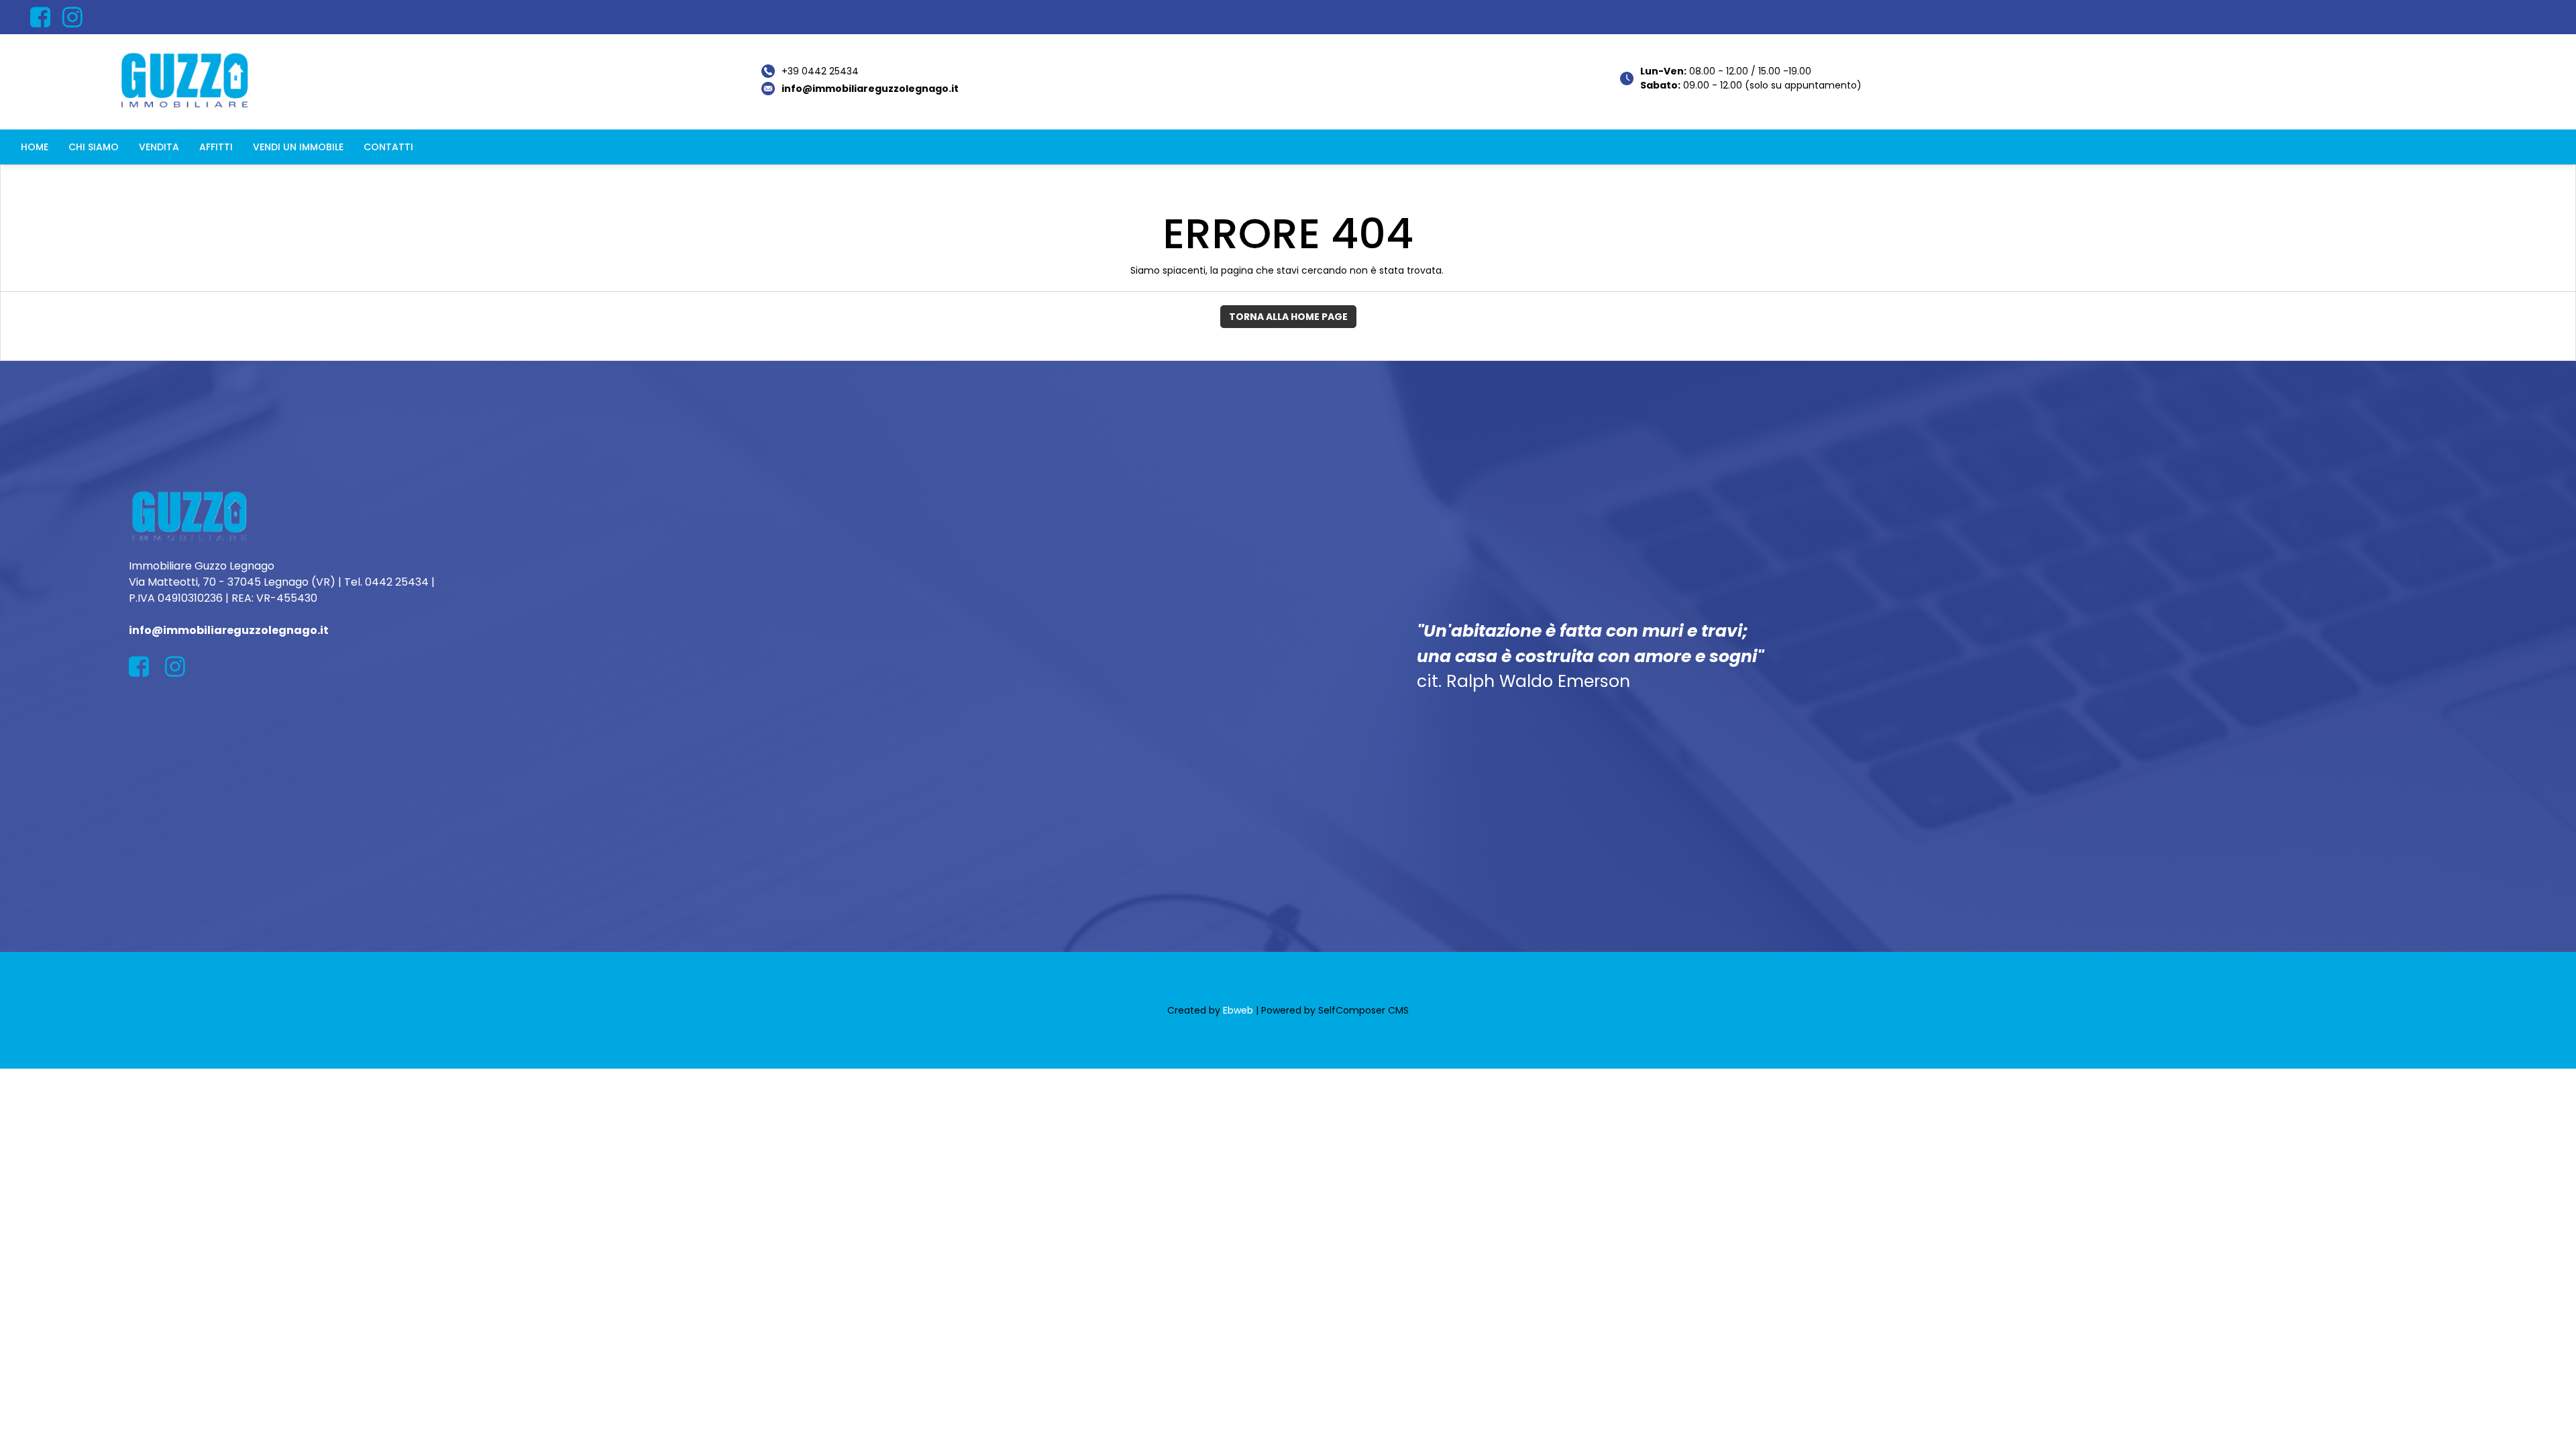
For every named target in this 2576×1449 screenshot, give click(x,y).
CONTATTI (388, 147)
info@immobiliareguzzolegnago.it (870, 89)
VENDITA (159, 147)
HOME (35, 147)
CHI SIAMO (94, 147)
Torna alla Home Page (1288, 317)
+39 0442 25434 (820, 71)
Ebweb (1238, 1010)
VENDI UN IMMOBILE (298, 147)
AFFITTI (216, 147)
